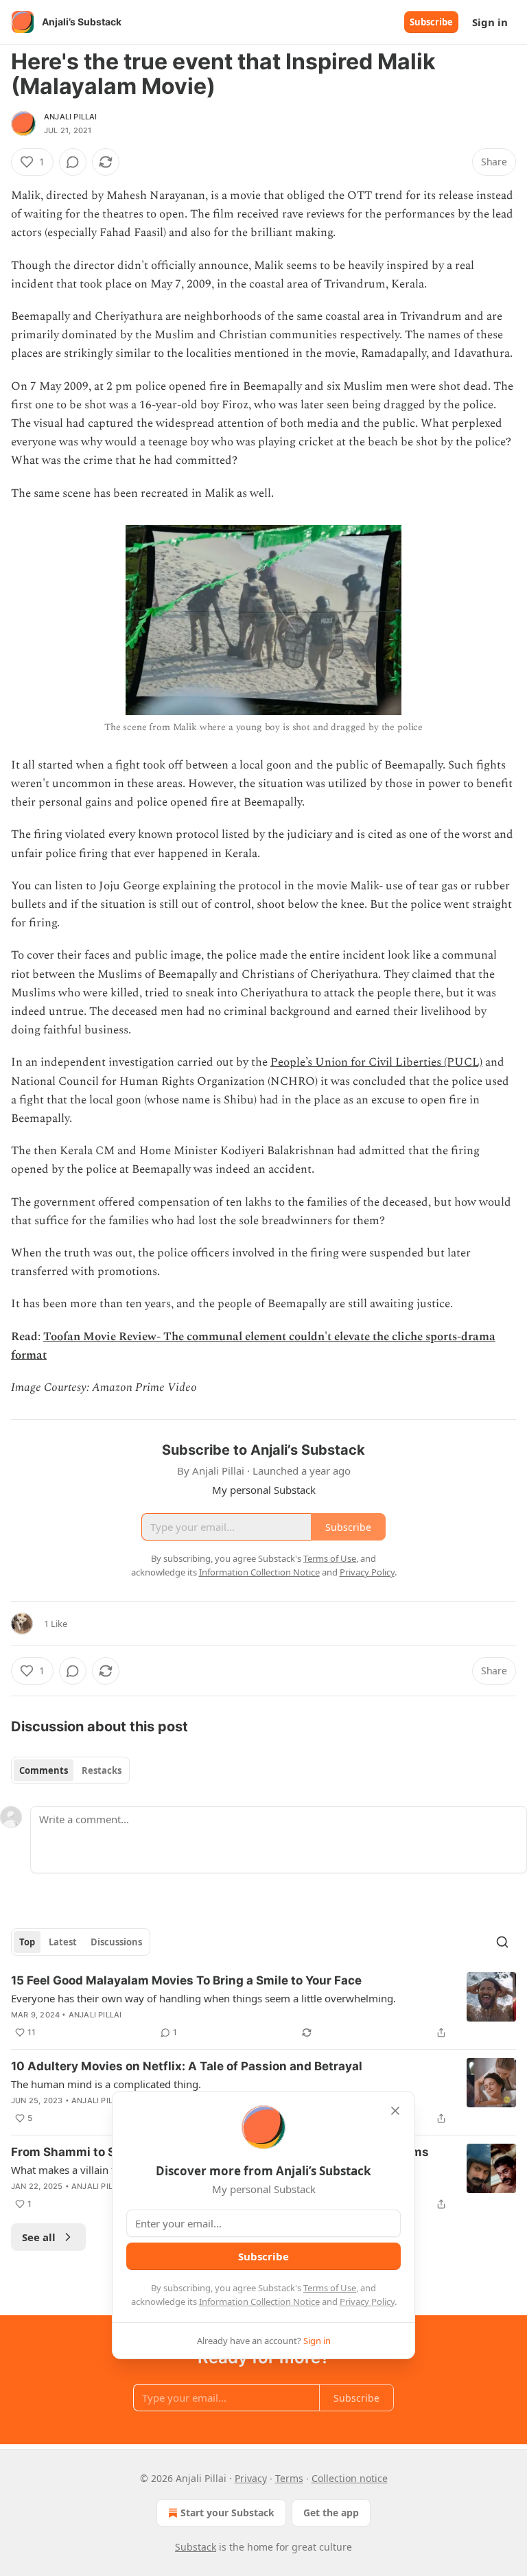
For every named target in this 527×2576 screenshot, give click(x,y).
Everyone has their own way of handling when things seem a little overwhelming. (203, 1998)
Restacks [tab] (102, 1770)
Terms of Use (330, 2288)
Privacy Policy (367, 2302)
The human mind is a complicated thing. (106, 2084)
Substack (196, 2547)
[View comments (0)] (73, 162)
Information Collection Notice (259, 2302)
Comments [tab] (44, 1770)
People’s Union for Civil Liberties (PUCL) (376, 1062)
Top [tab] (27, 1942)
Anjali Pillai (71, 117)
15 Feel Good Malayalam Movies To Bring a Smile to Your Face (186, 1980)
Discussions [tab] (116, 1942)
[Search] (502, 1942)
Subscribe (431, 22)
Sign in (490, 22)
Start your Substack (227, 2513)
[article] (263, 2006)
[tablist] (70, 1770)
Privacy (251, 2478)
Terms (289, 2478)
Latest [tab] (63, 1942)
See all (39, 2237)
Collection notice (350, 2478)
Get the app (331, 2513)
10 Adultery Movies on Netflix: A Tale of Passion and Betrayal (187, 2066)
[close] (395, 2111)
